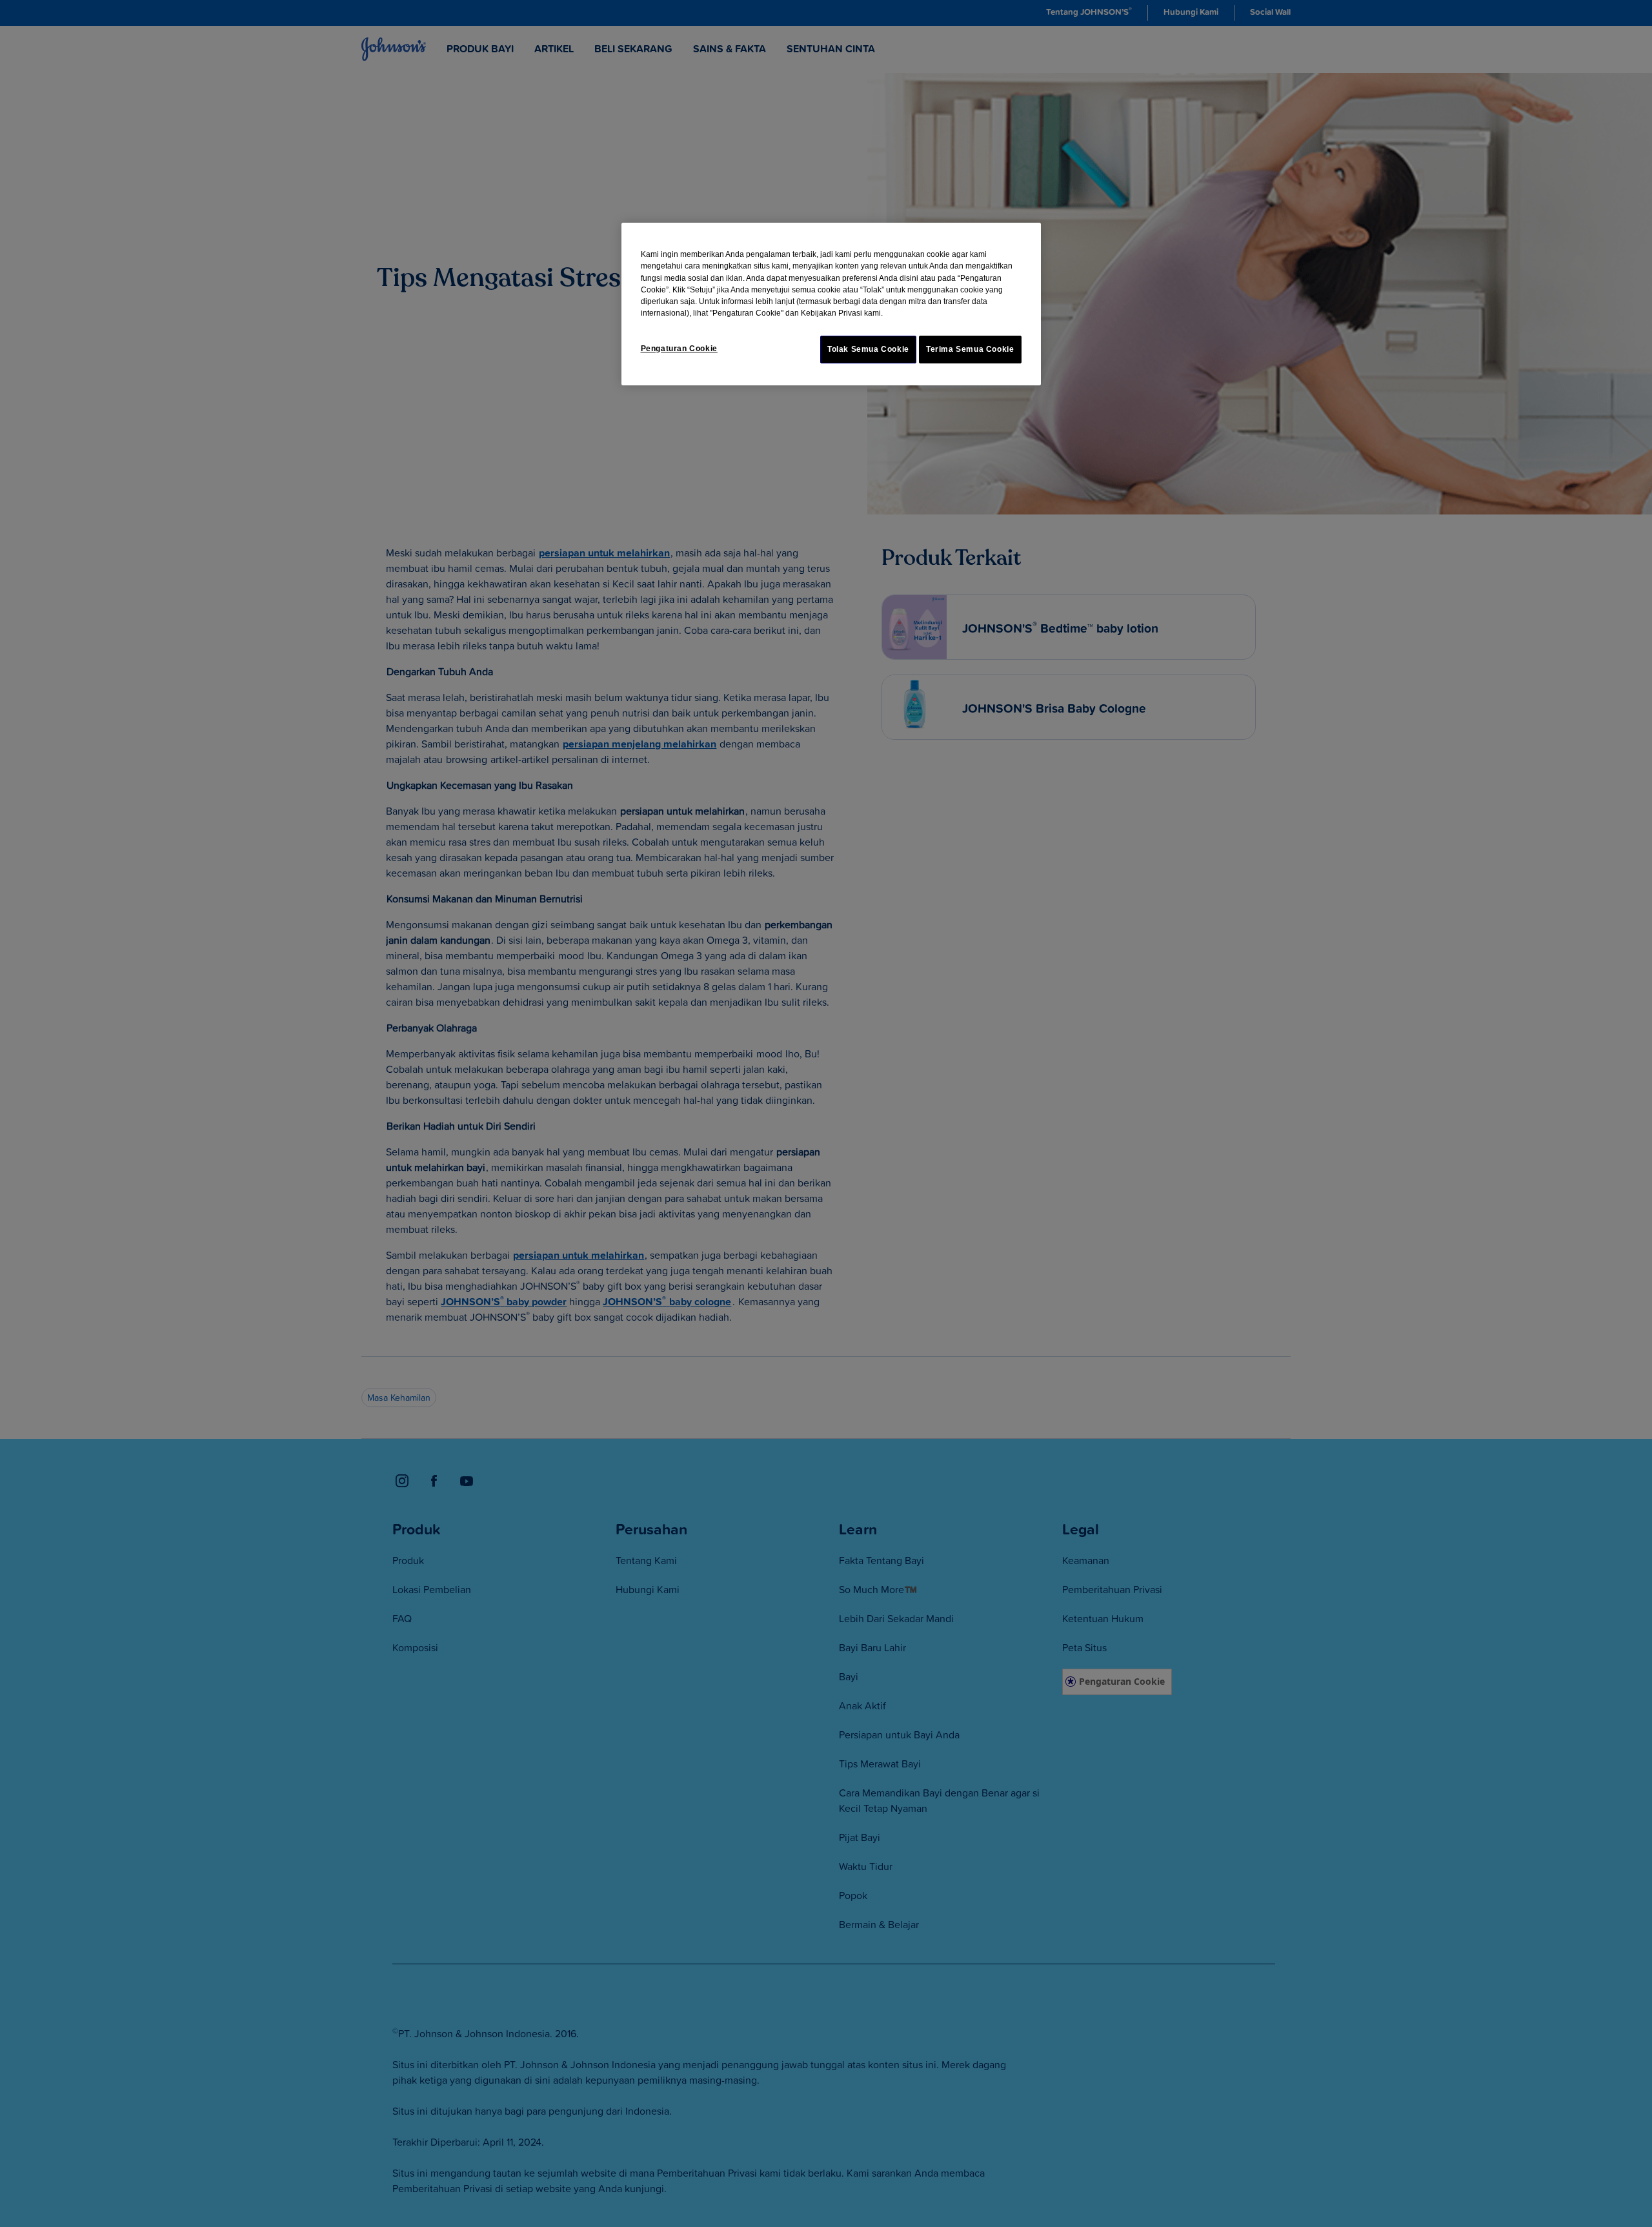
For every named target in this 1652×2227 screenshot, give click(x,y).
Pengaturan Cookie (679, 349)
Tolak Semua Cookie (868, 349)
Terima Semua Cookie (970, 349)
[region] (831, 304)
